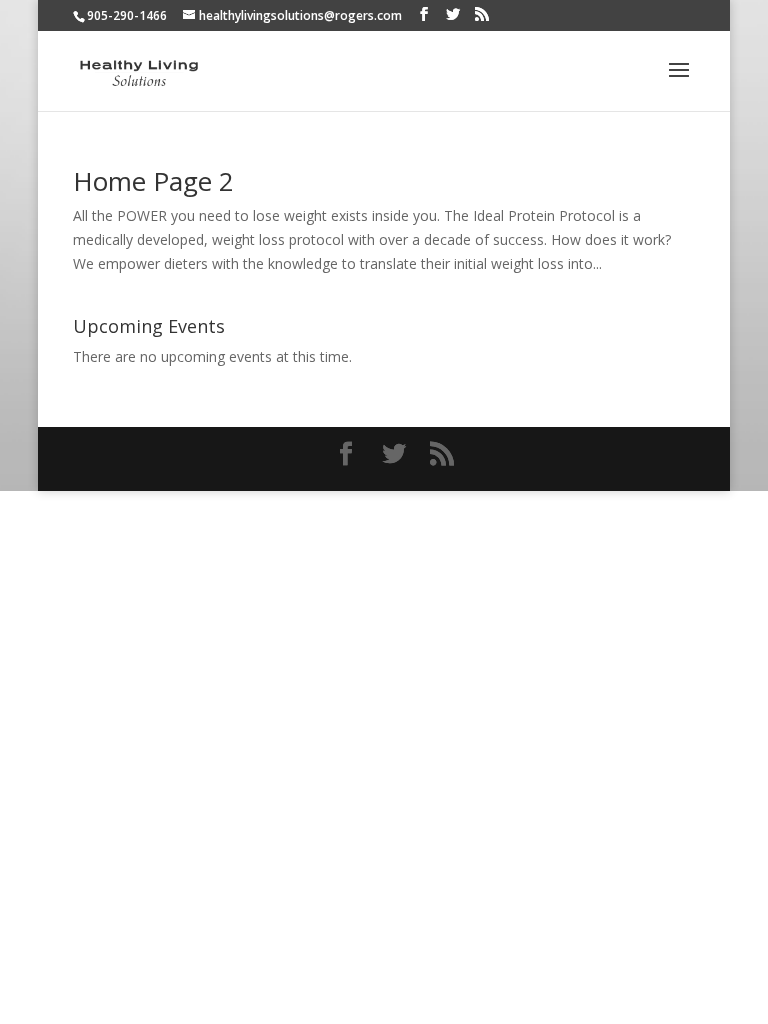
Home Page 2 (153, 181)
